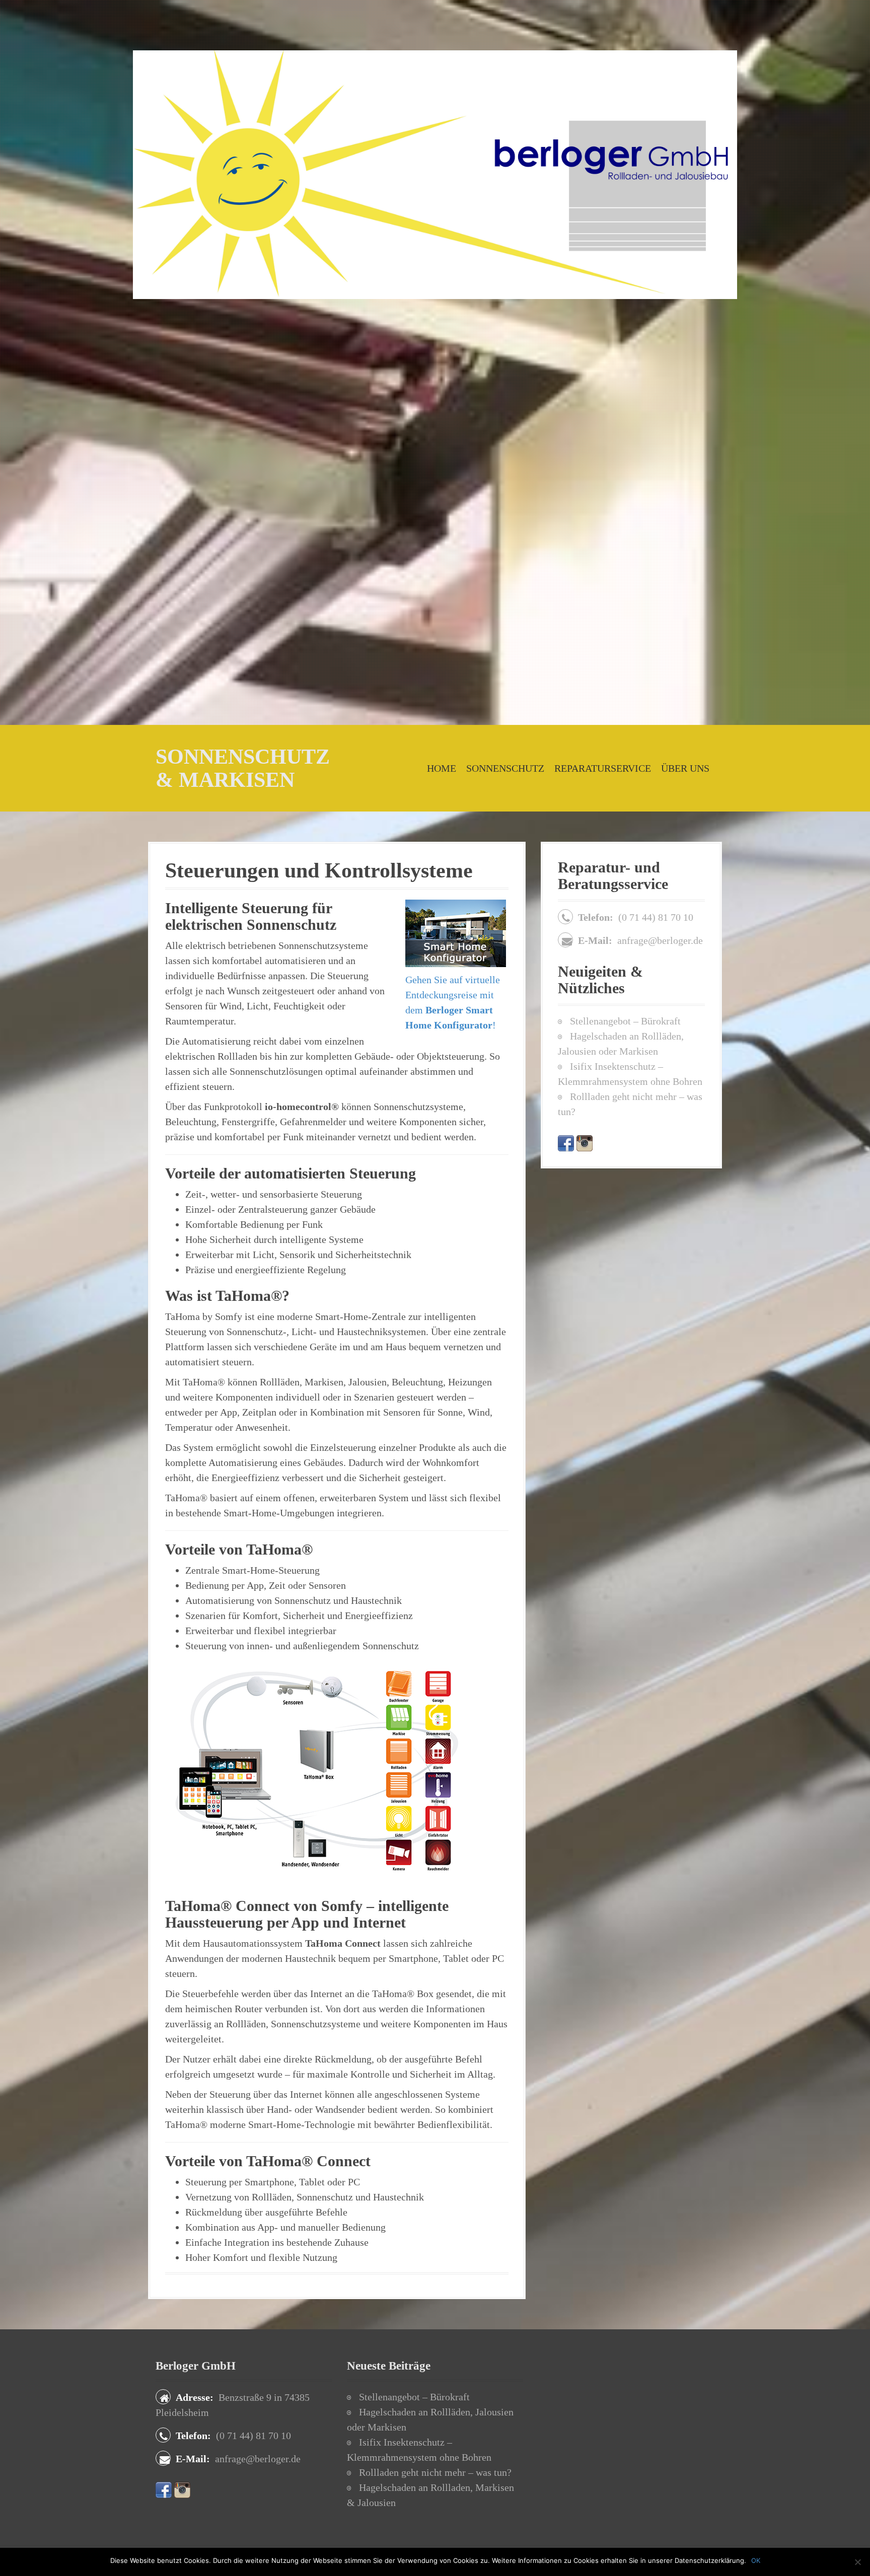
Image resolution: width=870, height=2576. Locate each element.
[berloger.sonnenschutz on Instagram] (585, 1142)
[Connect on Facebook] (566, 1142)
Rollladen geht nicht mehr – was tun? (435, 2472)
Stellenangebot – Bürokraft (625, 1021)
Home (442, 768)
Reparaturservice (603, 768)
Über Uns (685, 768)
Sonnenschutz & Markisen (243, 768)
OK (756, 2560)
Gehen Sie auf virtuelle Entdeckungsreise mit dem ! (453, 1002)
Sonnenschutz (505, 768)
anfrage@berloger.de (660, 940)
